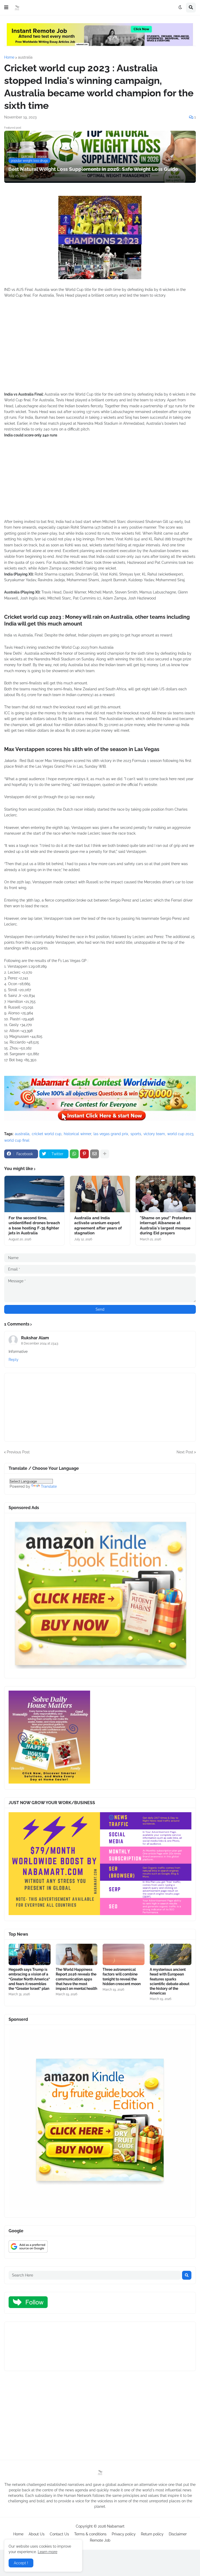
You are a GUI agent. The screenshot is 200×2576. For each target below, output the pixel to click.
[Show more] (105, 1154)
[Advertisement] (100, 351)
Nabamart (116, 2526)
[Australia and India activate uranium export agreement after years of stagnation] (100, 1194)
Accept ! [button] (21, 2563)
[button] (6, 8)
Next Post (185, 1452)
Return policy (152, 2534)
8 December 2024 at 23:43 (40, 1343)
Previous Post (18, 1452)
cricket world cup (47, 1134)
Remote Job (100, 2540)
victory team (154, 1134)
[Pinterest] (84, 1154)
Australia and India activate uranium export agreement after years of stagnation (98, 1226)
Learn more (48, 2552)
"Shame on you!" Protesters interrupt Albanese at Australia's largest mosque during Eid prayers (165, 1226)
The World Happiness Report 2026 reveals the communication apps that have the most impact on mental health (76, 1979)
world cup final (17, 1140)
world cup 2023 (180, 1134)
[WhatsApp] (74, 1154)
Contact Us (59, 2534)
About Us (37, 2534)
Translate (49, 1486)
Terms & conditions (90, 2534)
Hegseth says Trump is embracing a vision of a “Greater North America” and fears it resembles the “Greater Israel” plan (29, 1979)
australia (25, 57)
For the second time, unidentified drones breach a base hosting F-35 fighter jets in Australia (34, 1226)
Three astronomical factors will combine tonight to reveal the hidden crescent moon (122, 1977)
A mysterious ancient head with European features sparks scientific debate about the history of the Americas (170, 1981)
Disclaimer (178, 2534)
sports (136, 1134)
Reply (14, 1360)
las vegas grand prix (111, 1134)
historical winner (77, 1134)
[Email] (95, 1154)
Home (9, 57)
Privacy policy (124, 2534)
